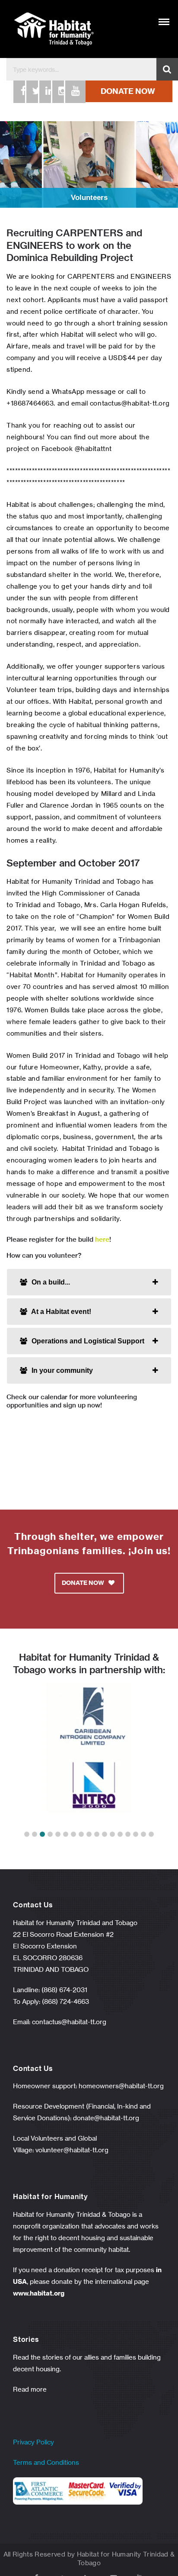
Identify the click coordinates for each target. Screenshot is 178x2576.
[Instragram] (57, 92)
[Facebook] (19, 92)
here (102, 1239)
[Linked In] (44, 92)
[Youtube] (70, 92)
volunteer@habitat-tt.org (72, 2150)
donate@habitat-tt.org (106, 2118)
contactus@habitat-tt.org (69, 2022)
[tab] (89, 1282)
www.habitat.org (39, 2293)
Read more (30, 2389)
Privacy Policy (33, 2442)
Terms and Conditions (46, 2462)
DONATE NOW (128, 91)
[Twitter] (32, 92)
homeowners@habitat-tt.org (121, 2086)
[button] (27, 1834)
